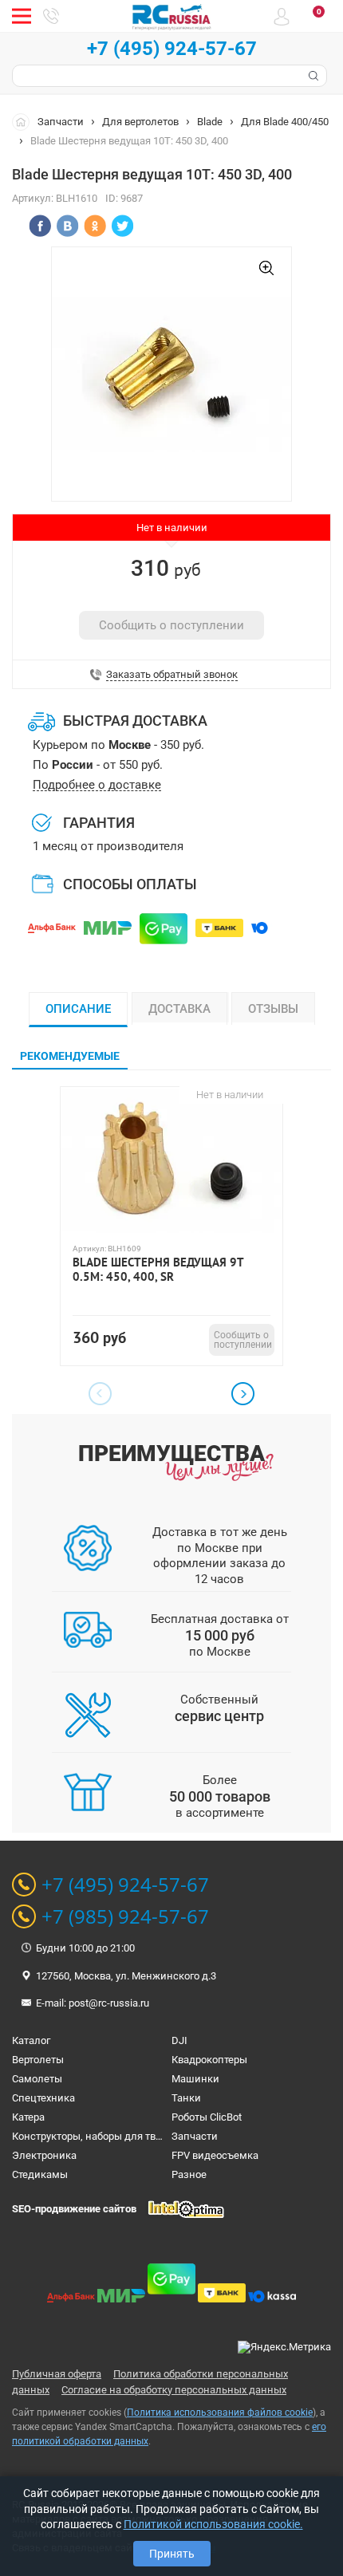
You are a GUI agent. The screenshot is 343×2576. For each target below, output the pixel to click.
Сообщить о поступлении (171, 625)
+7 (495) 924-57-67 (172, 49)
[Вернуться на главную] (25, 121)
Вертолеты (38, 2060)
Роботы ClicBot (207, 2117)
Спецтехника (43, 2098)
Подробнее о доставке (97, 785)
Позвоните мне (51, 16)
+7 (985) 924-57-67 (125, 1916)
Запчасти (61, 122)
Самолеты (37, 2079)
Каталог (31, 2040)
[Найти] (312, 76)
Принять (172, 2554)
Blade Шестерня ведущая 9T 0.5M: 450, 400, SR (158, 1270)
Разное (189, 2174)
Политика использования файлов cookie (220, 2413)
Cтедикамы (40, 2174)
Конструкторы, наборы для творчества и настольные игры (154, 2136)
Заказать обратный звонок (172, 675)
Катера (28, 2117)
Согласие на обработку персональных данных (174, 2390)
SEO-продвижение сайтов (74, 2209)
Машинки (195, 2079)
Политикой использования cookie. (213, 2524)
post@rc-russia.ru (109, 2003)
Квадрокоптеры (209, 2060)
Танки (186, 2098)
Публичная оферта (57, 2374)
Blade (210, 122)
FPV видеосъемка (215, 2155)
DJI (179, 2040)
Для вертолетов (140, 122)
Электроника (44, 2155)
